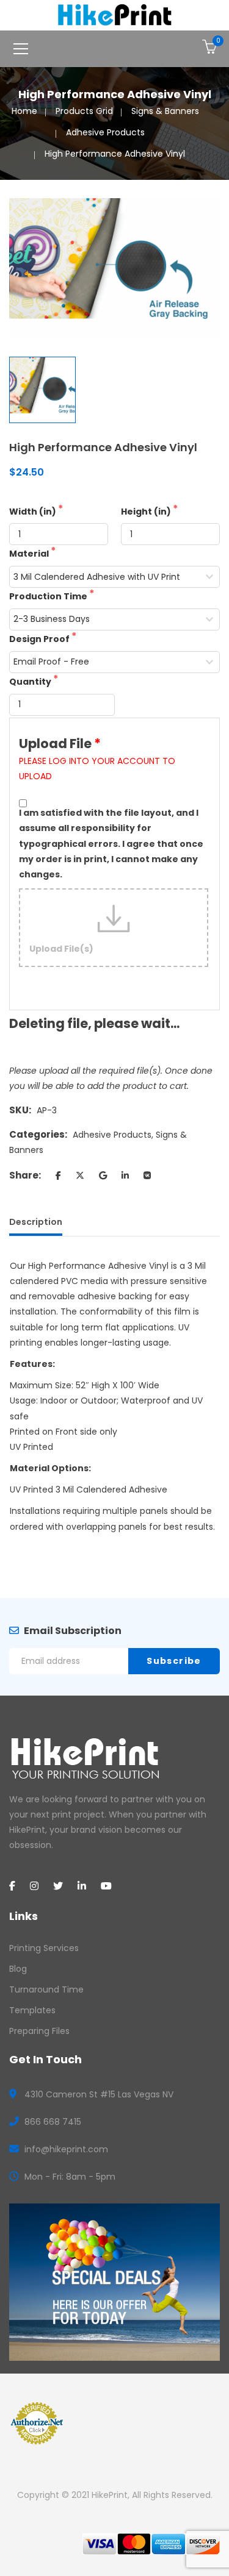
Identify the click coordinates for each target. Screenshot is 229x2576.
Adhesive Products (105, 132)
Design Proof (40, 639)
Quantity (31, 682)
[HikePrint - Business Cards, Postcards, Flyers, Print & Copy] (114, 15)
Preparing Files (39, 2031)
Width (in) (34, 512)
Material (30, 554)
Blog (18, 1969)
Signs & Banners (165, 111)
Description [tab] (36, 1222)
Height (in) (147, 512)
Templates (32, 2010)
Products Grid (84, 111)
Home (24, 111)
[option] (114, 268)
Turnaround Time (46, 1989)
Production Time (49, 596)
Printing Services (44, 1948)
